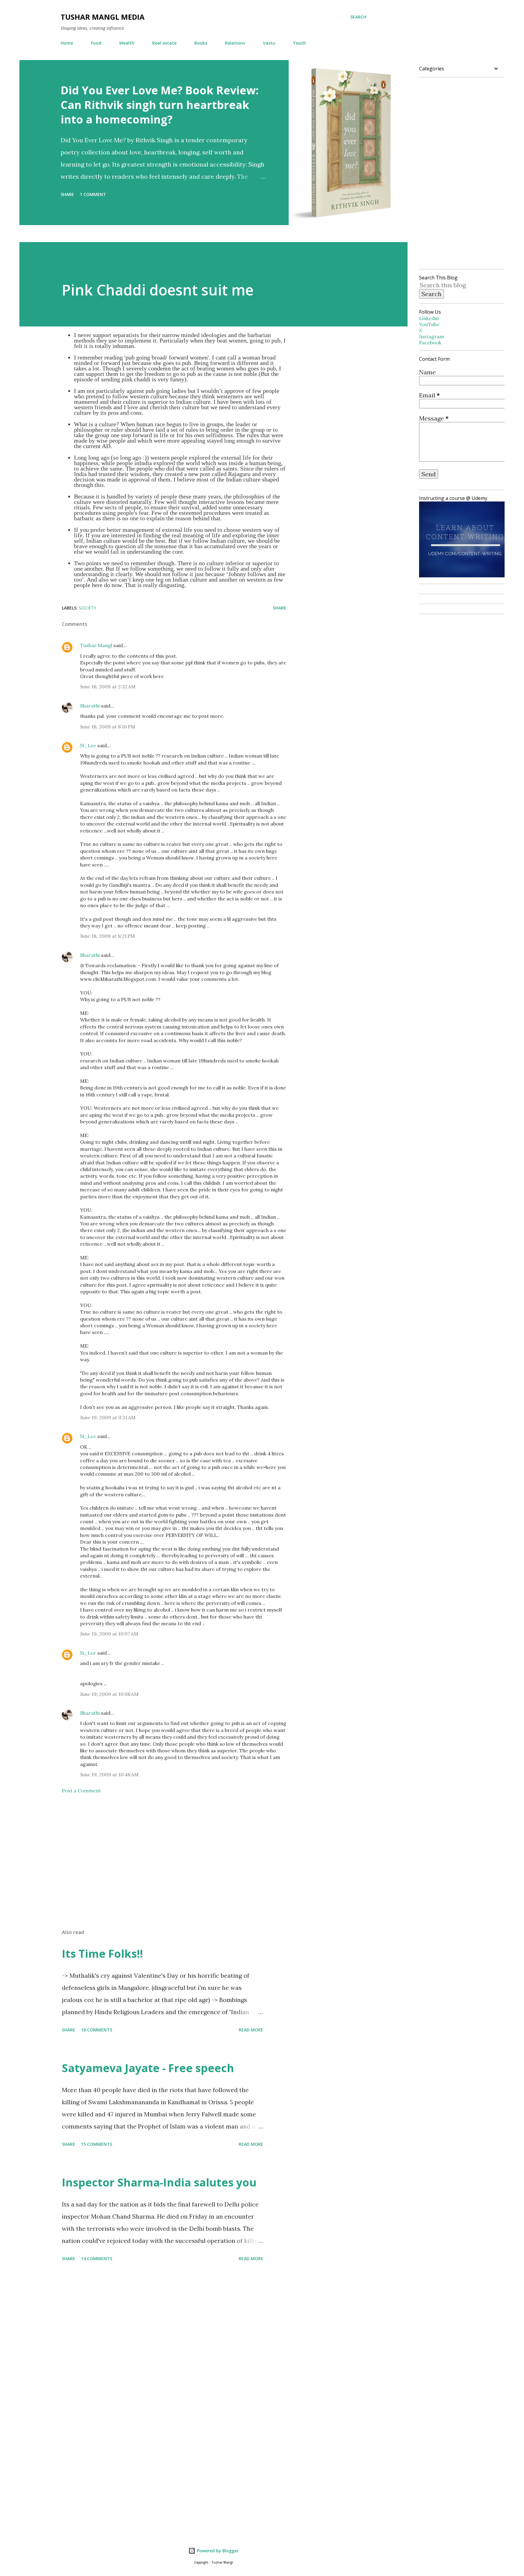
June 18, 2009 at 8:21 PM (107, 936)
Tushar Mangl (96, 645)
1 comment (93, 194)
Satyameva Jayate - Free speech (148, 2068)
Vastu (269, 43)
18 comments (97, 2030)
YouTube (429, 324)
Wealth (127, 43)
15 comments (97, 2144)
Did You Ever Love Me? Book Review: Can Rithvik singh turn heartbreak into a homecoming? (160, 105)
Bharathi (90, 706)
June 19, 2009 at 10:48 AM (109, 1774)
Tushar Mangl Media (103, 17)
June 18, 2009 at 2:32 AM (108, 687)
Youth (300, 43)
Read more (251, 2030)
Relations (235, 43)
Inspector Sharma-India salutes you (159, 2182)
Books (201, 43)
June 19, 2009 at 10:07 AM (109, 1634)
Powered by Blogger (217, 2551)
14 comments (97, 2259)
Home (67, 43)
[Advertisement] (164, 1853)
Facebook (430, 343)
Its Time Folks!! (102, 1954)
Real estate (164, 43)
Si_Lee (88, 745)
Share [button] (67, 194)
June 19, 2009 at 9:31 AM (108, 1417)
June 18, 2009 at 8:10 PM (108, 727)
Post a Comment (81, 1791)
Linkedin (429, 318)
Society (87, 608)
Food (96, 43)
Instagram (432, 336)
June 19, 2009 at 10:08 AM (109, 1694)
